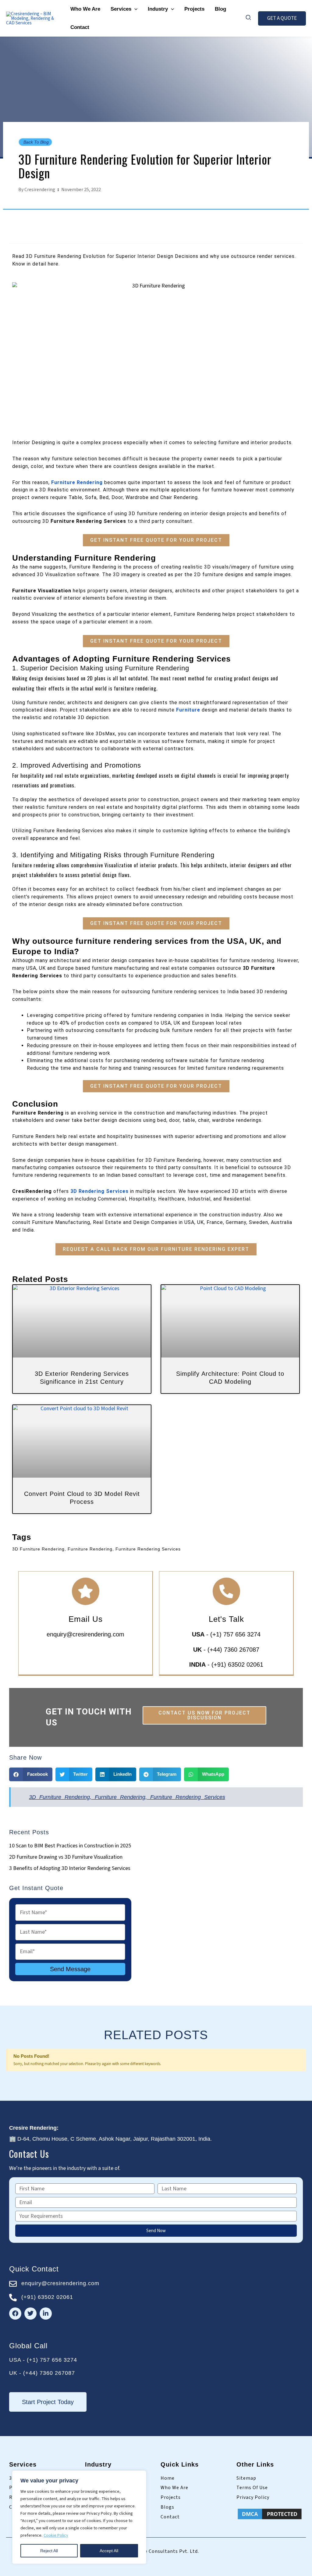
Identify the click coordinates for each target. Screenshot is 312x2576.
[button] (134, 9)
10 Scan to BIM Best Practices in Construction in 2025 (70, 1846)
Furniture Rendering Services (188, 1797)
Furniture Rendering (77, 482)
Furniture (188, 710)
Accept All (109, 2551)
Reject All (49, 2551)
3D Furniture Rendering (59, 1797)
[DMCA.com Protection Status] (270, 2514)
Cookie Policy (56, 2535)
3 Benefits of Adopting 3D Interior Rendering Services (70, 1868)
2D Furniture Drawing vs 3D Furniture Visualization (66, 1857)
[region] (79, 2517)
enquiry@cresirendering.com (85, 1634)
